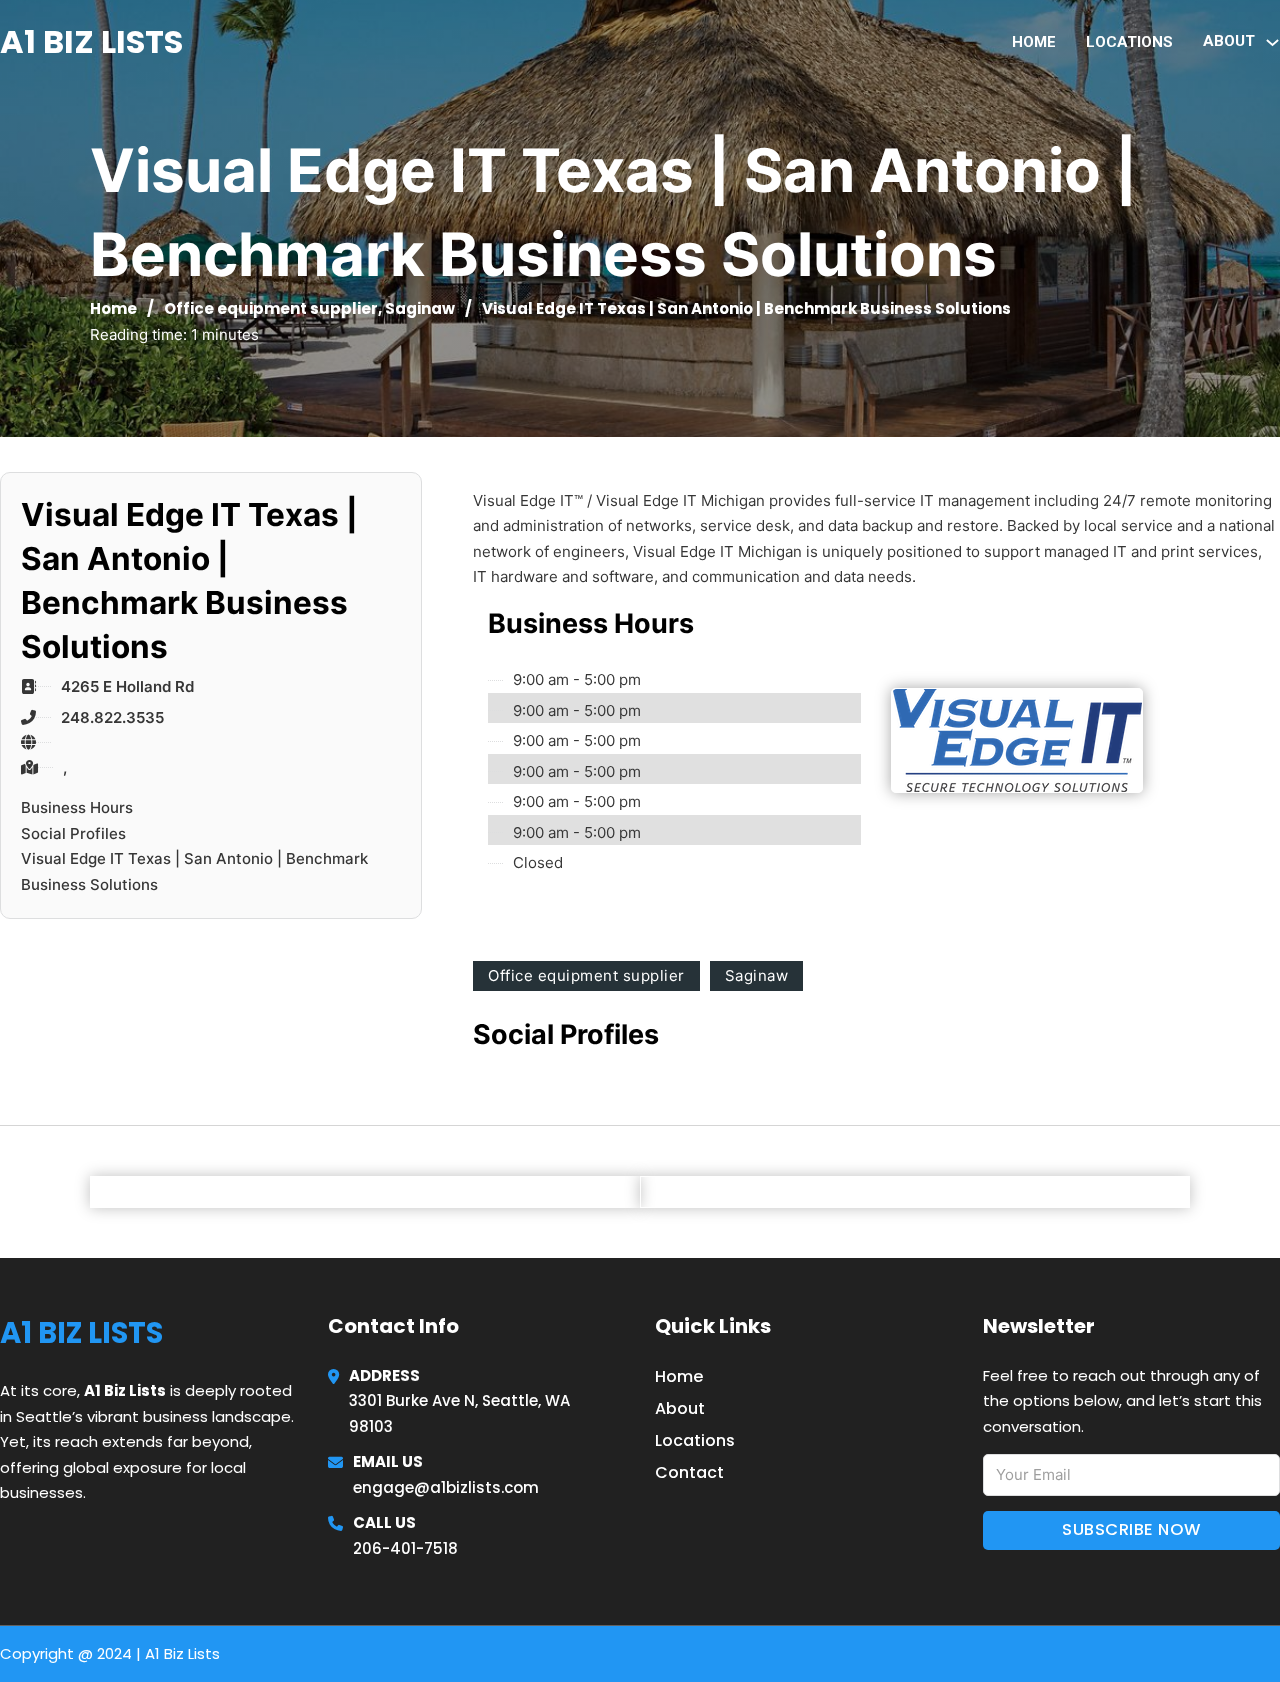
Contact (689, 1472)
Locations (1129, 42)
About (680, 1408)
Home (1034, 42)
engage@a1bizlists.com (446, 1487)
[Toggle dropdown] (1272, 42)
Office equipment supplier (271, 308)
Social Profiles (73, 833)
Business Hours (77, 807)
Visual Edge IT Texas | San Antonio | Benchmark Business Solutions (194, 871)
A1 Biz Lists (91, 41)
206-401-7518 (405, 1548)
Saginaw (420, 308)
